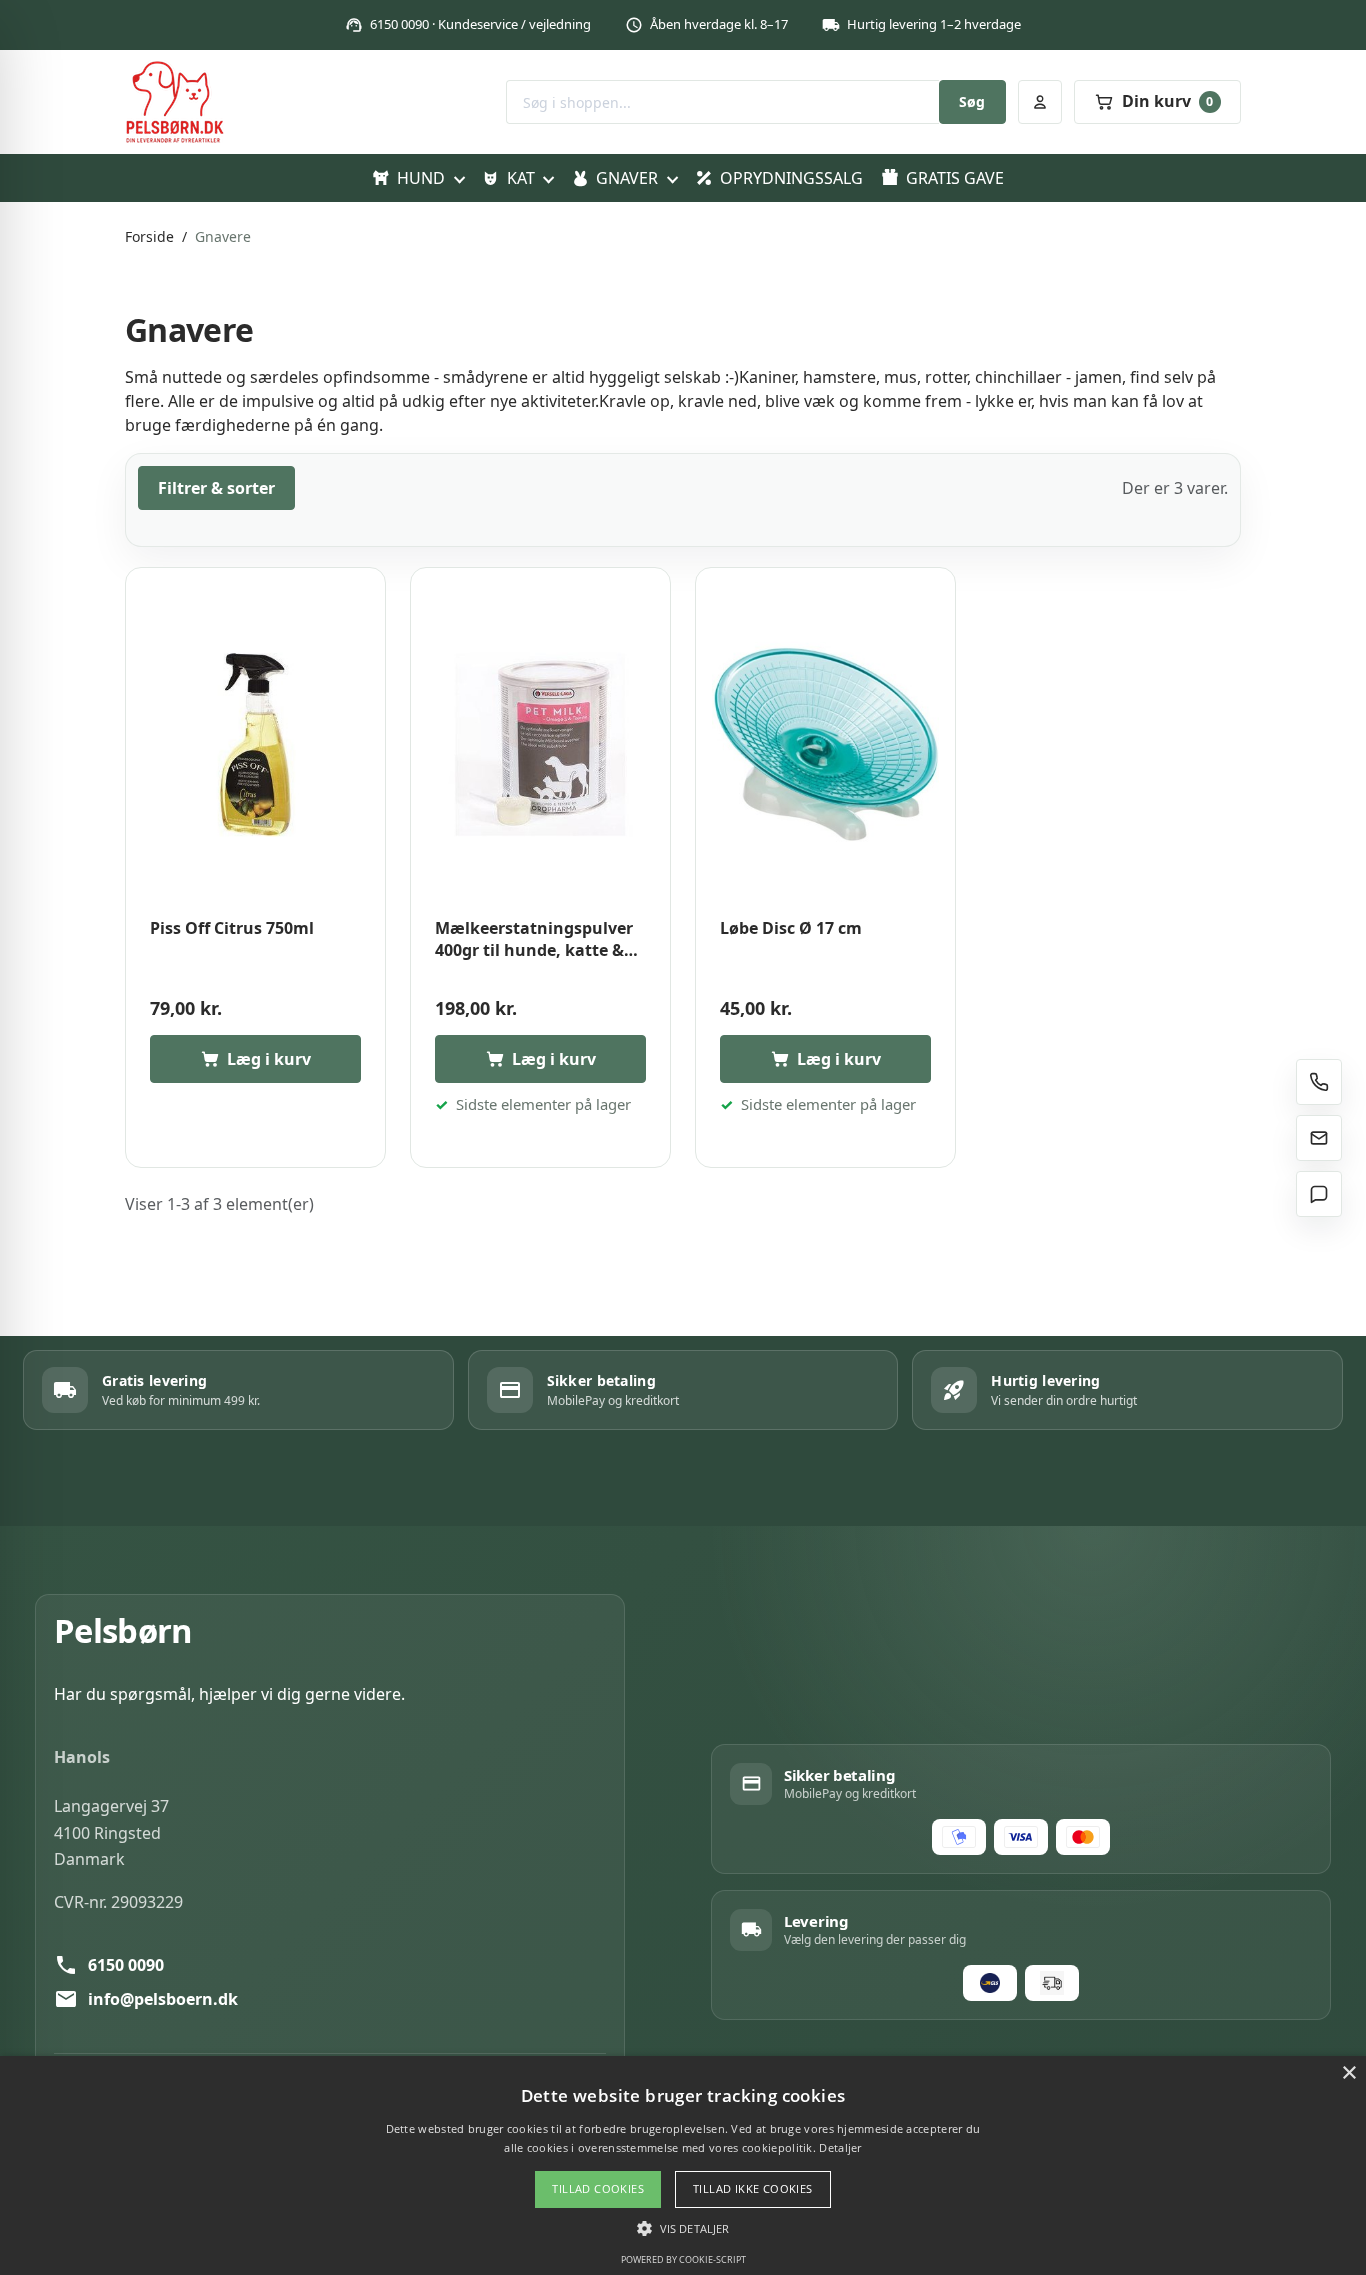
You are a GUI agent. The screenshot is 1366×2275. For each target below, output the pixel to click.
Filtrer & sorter (216, 488)
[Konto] (1040, 102)
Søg (972, 101)
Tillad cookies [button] (598, 2188)
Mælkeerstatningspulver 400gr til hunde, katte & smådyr (534, 939)
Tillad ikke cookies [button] (753, 2188)
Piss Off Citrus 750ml (232, 928)
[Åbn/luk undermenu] (458, 178)
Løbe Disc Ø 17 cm (791, 928)
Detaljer (840, 2147)
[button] (683, 2228)
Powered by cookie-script (683, 2259)
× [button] (1348, 2073)
